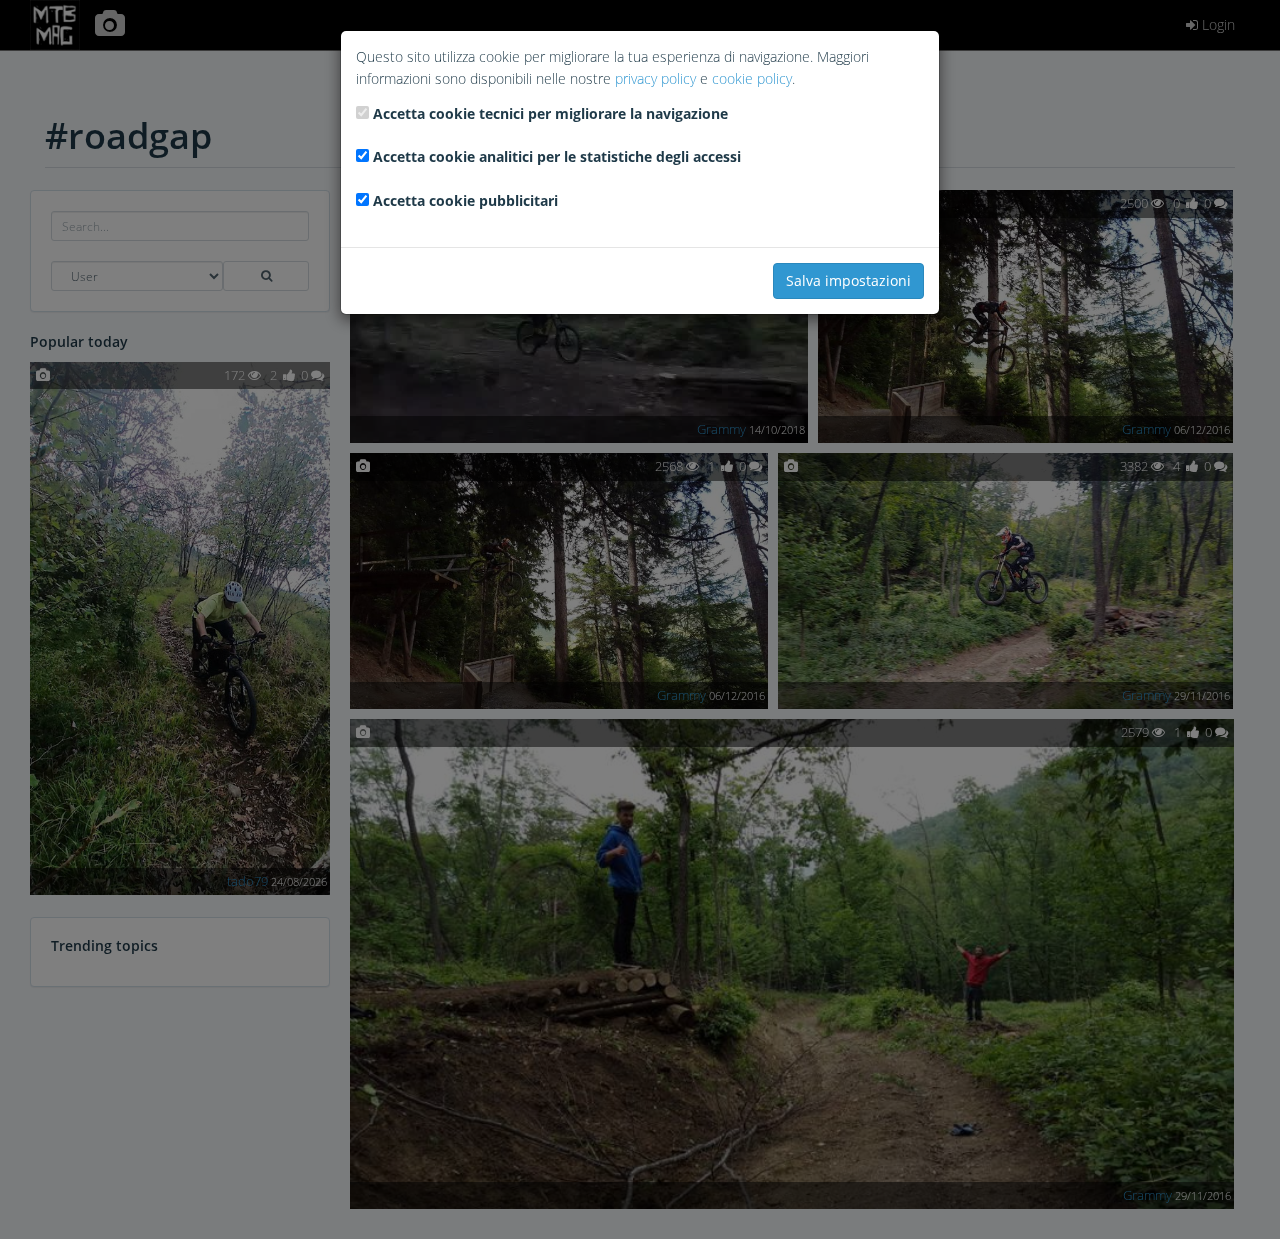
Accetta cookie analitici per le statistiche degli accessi (557, 156)
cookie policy (752, 78)
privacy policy (655, 78)
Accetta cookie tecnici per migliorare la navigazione (550, 113)
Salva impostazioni (848, 280)
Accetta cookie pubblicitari (465, 200)
